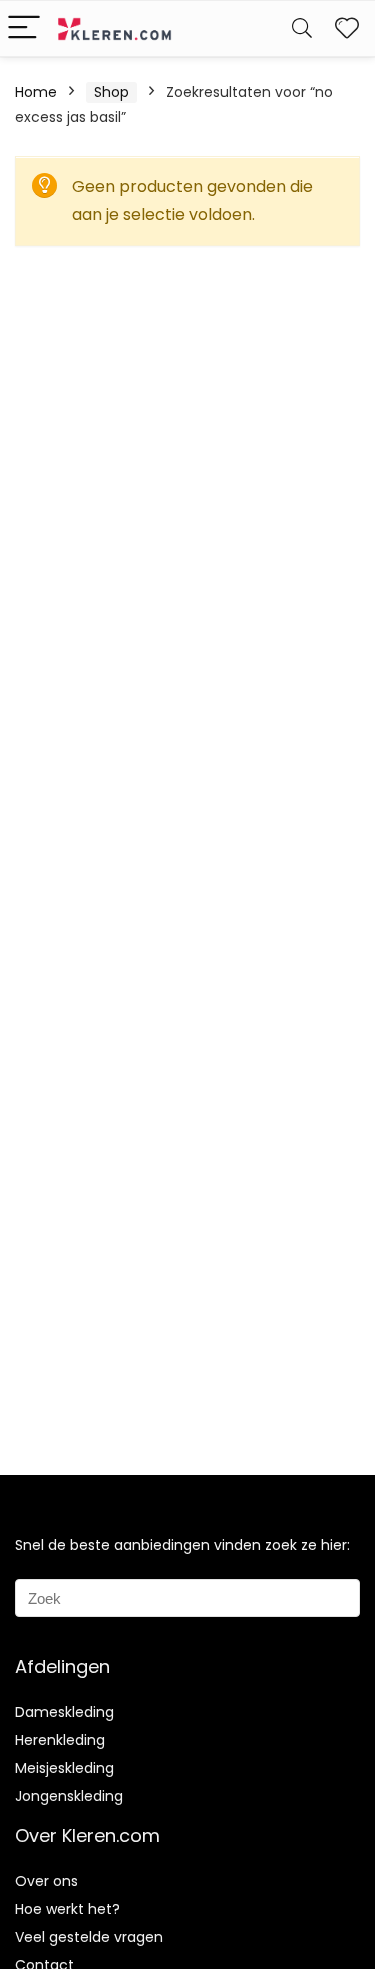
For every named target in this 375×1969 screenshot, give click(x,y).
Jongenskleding (69, 1796)
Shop (111, 92)
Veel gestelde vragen (89, 1937)
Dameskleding (64, 1712)
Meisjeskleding (64, 1768)
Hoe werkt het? (67, 1909)
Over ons (46, 1881)
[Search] (302, 28)
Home (36, 92)
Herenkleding (60, 1740)
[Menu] (24, 28)
